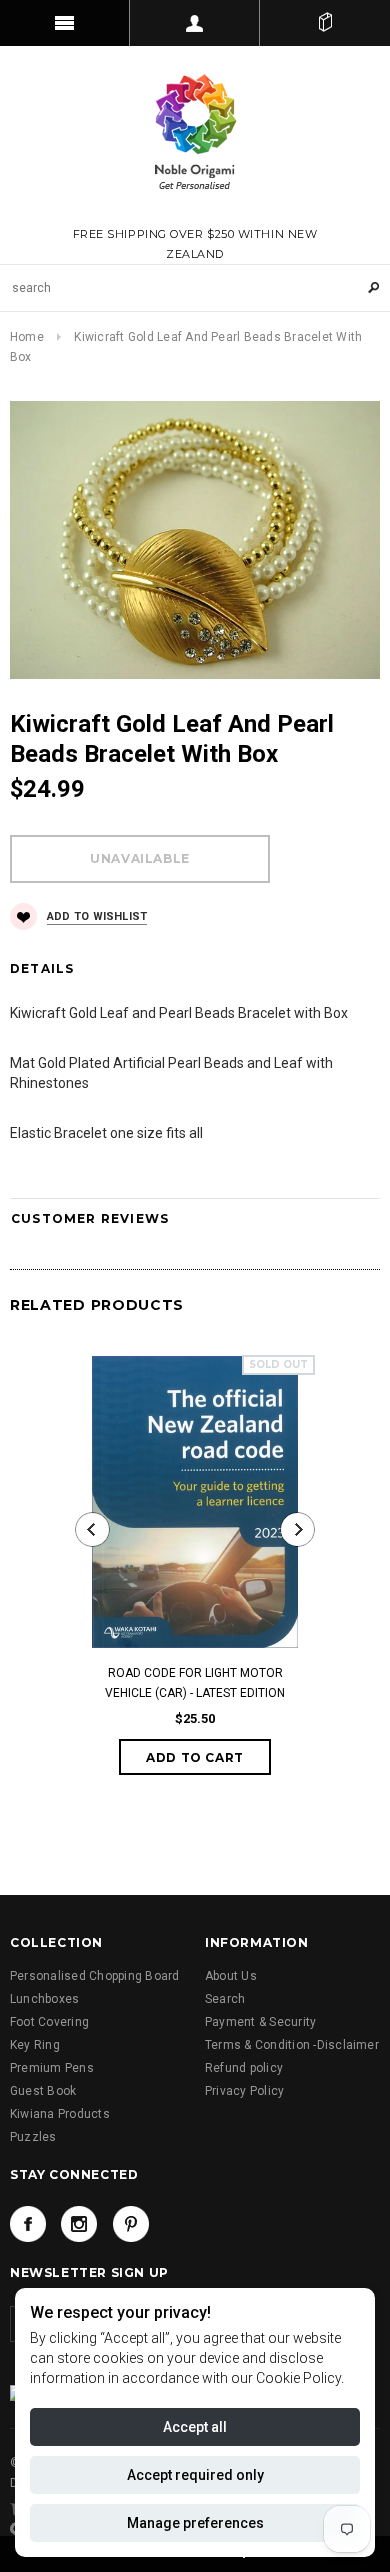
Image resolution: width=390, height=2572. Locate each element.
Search (225, 1999)
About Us (231, 1976)
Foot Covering (49, 2022)
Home (27, 337)
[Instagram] (79, 2224)
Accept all (195, 2427)
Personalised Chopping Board (94, 1976)
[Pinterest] (131, 2224)
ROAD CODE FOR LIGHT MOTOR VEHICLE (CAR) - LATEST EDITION (195, 1683)
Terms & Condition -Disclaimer (292, 2045)
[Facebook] (28, 2224)
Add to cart (195, 1757)
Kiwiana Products (60, 2114)
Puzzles (33, 2137)
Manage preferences (195, 2523)
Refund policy (244, 2068)
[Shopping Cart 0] (325, 23)
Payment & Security (260, 2022)
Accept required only (195, 2475)
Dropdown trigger (195, 23)
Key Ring (35, 2045)
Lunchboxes (44, 1999)
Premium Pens (52, 2068)
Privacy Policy (244, 2091)
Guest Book (43, 2091)
